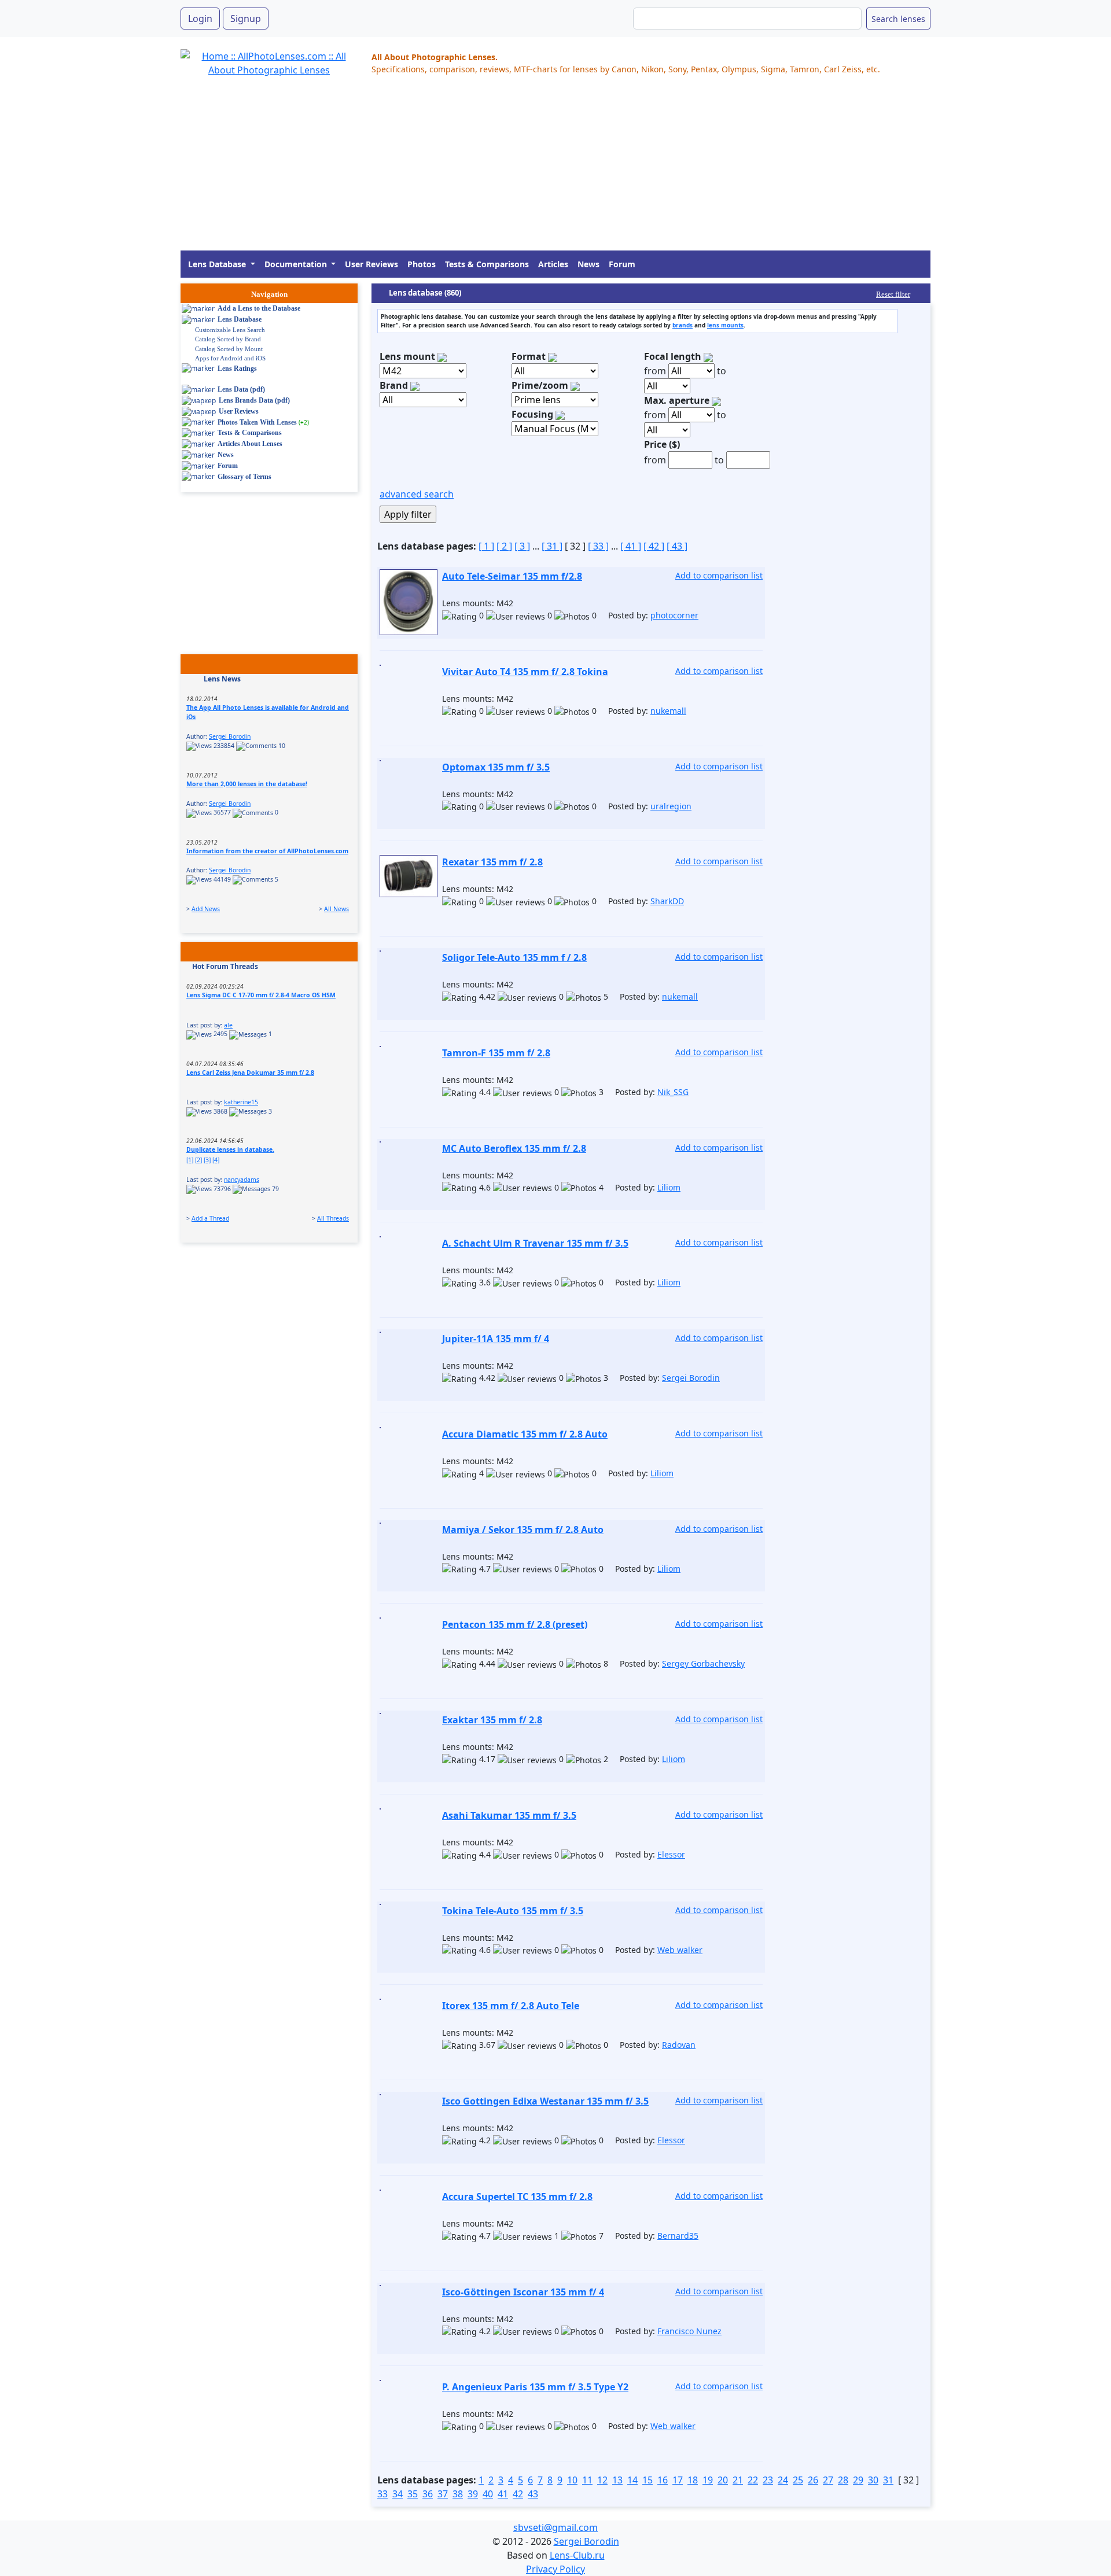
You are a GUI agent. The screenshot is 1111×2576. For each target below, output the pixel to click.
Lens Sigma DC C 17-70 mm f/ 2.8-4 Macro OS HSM (261, 995)
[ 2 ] (504, 546)
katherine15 (241, 1102)
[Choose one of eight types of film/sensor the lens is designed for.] (553, 356)
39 (473, 2494)
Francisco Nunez (689, 2331)
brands (683, 325)
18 (693, 2480)
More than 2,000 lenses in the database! (247, 784)
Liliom (669, 1187)
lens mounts (725, 325)
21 (738, 2480)
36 (428, 2494)
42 (518, 2494)
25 (798, 2480)
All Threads (333, 1218)
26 (813, 2480)
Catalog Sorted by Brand (228, 339)
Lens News (222, 679)
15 (648, 2480)
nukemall (668, 711)
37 (443, 2494)
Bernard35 (678, 2236)
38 (458, 2494)
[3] (207, 1160)
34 (398, 2494)
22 (753, 2480)
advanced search (417, 494)
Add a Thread (210, 1218)
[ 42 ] (654, 546)
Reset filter (893, 294)
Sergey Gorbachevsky (703, 1663)
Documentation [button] (297, 264)
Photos (422, 264)
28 (843, 2480)
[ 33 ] (598, 546)
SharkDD (667, 901)
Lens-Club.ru (577, 2555)
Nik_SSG (673, 1092)
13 (617, 2480)
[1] (190, 1160)
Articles (553, 264)
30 (873, 2480)
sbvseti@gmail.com (555, 2527)
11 (587, 2480)
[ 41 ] (631, 546)
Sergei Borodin (230, 736)
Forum (622, 264)
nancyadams (242, 1180)
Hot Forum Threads (225, 966)
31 (888, 2480)
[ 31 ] (552, 546)
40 (488, 2494)
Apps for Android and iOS (230, 358)
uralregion (671, 806)
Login (200, 19)
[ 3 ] (522, 546)
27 (828, 2480)
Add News (206, 909)
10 (572, 2480)
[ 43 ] (677, 546)
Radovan (679, 2045)
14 (632, 2480)
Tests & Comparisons (487, 264)
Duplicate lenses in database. (230, 1149)
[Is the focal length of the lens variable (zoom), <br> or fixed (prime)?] (575, 385)
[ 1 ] (486, 546)
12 (602, 2480)
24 (783, 2480)
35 (413, 2494)
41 (503, 2494)
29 (858, 2480)
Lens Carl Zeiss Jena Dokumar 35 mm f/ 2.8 (250, 1073)
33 (382, 2494)
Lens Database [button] (218, 264)
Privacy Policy (555, 2569)
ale (228, 1025)
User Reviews (371, 264)
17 (678, 2480)
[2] (198, 1160)
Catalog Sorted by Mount (229, 349)
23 (768, 2480)
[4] (216, 1160)
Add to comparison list (719, 575)
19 (708, 2480)
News (588, 264)
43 (533, 2494)
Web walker (680, 1950)
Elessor (671, 1854)
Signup (246, 19)
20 (723, 2480)
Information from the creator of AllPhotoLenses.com (267, 851)
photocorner (674, 615)
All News (336, 909)
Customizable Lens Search (230, 330)
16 (663, 2480)
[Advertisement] (528, 169)
